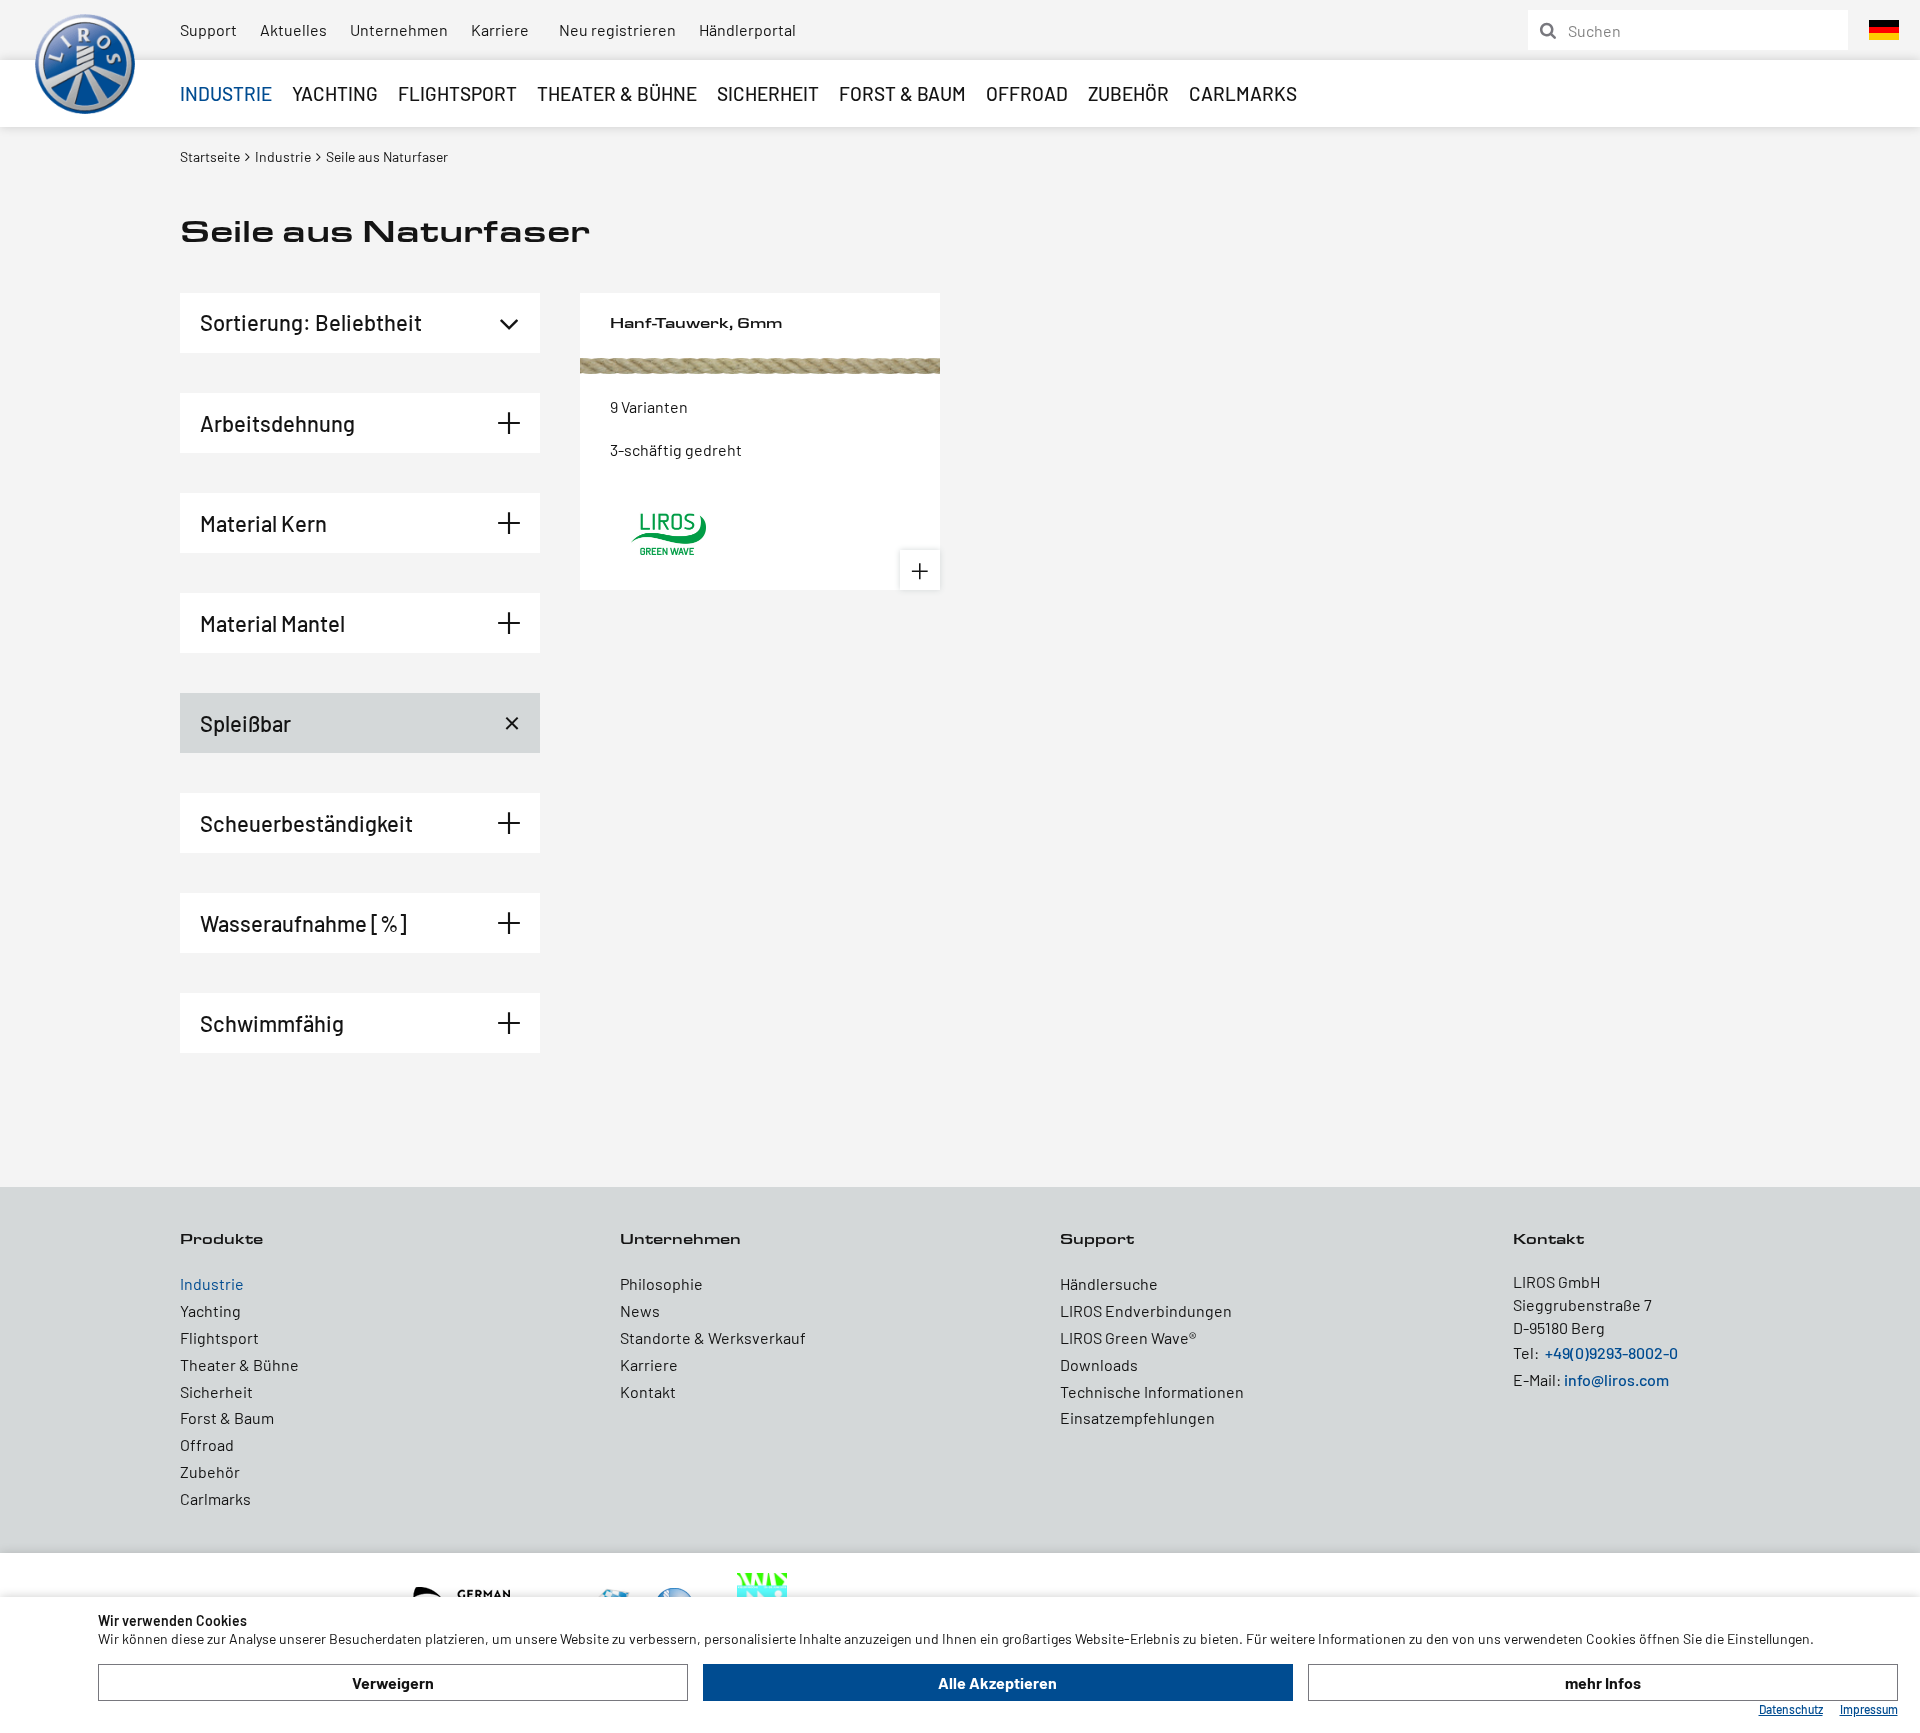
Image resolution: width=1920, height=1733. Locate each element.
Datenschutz (1791, 1709)
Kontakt (648, 1391)
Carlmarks (1243, 93)
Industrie (226, 93)
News (640, 1310)
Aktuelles (293, 29)
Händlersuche (1109, 1283)
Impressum (1869, 1709)
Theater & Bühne (617, 93)
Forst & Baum (902, 93)
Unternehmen (399, 29)
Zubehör (1128, 93)
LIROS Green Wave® (1128, 1337)
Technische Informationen (1152, 1391)
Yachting (335, 93)
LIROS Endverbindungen (1146, 1310)
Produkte (221, 1238)
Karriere (500, 29)
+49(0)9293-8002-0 (1611, 1352)
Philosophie (661, 1283)
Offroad (1027, 93)
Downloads (1099, 1364)
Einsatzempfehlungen (1137, 1417)
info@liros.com (1616, 1379)
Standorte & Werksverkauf (713, 1337)
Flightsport (457, 93)
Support (208, 29)
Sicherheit (768, 93)
